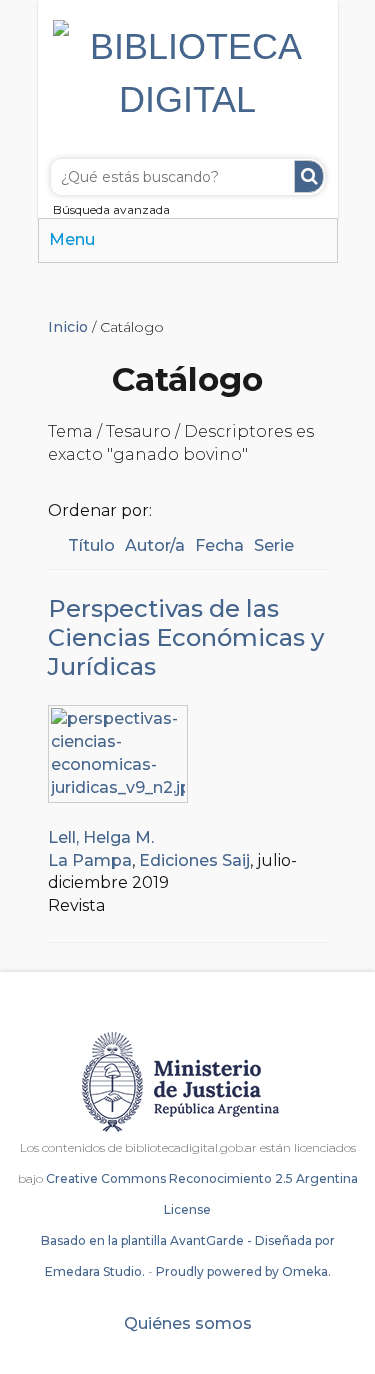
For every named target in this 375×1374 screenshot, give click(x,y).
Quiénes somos (188, 1323)
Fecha (219, 545)
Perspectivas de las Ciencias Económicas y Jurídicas (186, 637)
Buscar (309, 176)
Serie (274, 545)
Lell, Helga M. (101, 837)
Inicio (68, 327)
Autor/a (155, 545)
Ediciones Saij (194, 860)
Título (91, 545)
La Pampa (90, 860)
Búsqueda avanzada (111, 209)
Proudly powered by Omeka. (243, 1271)
